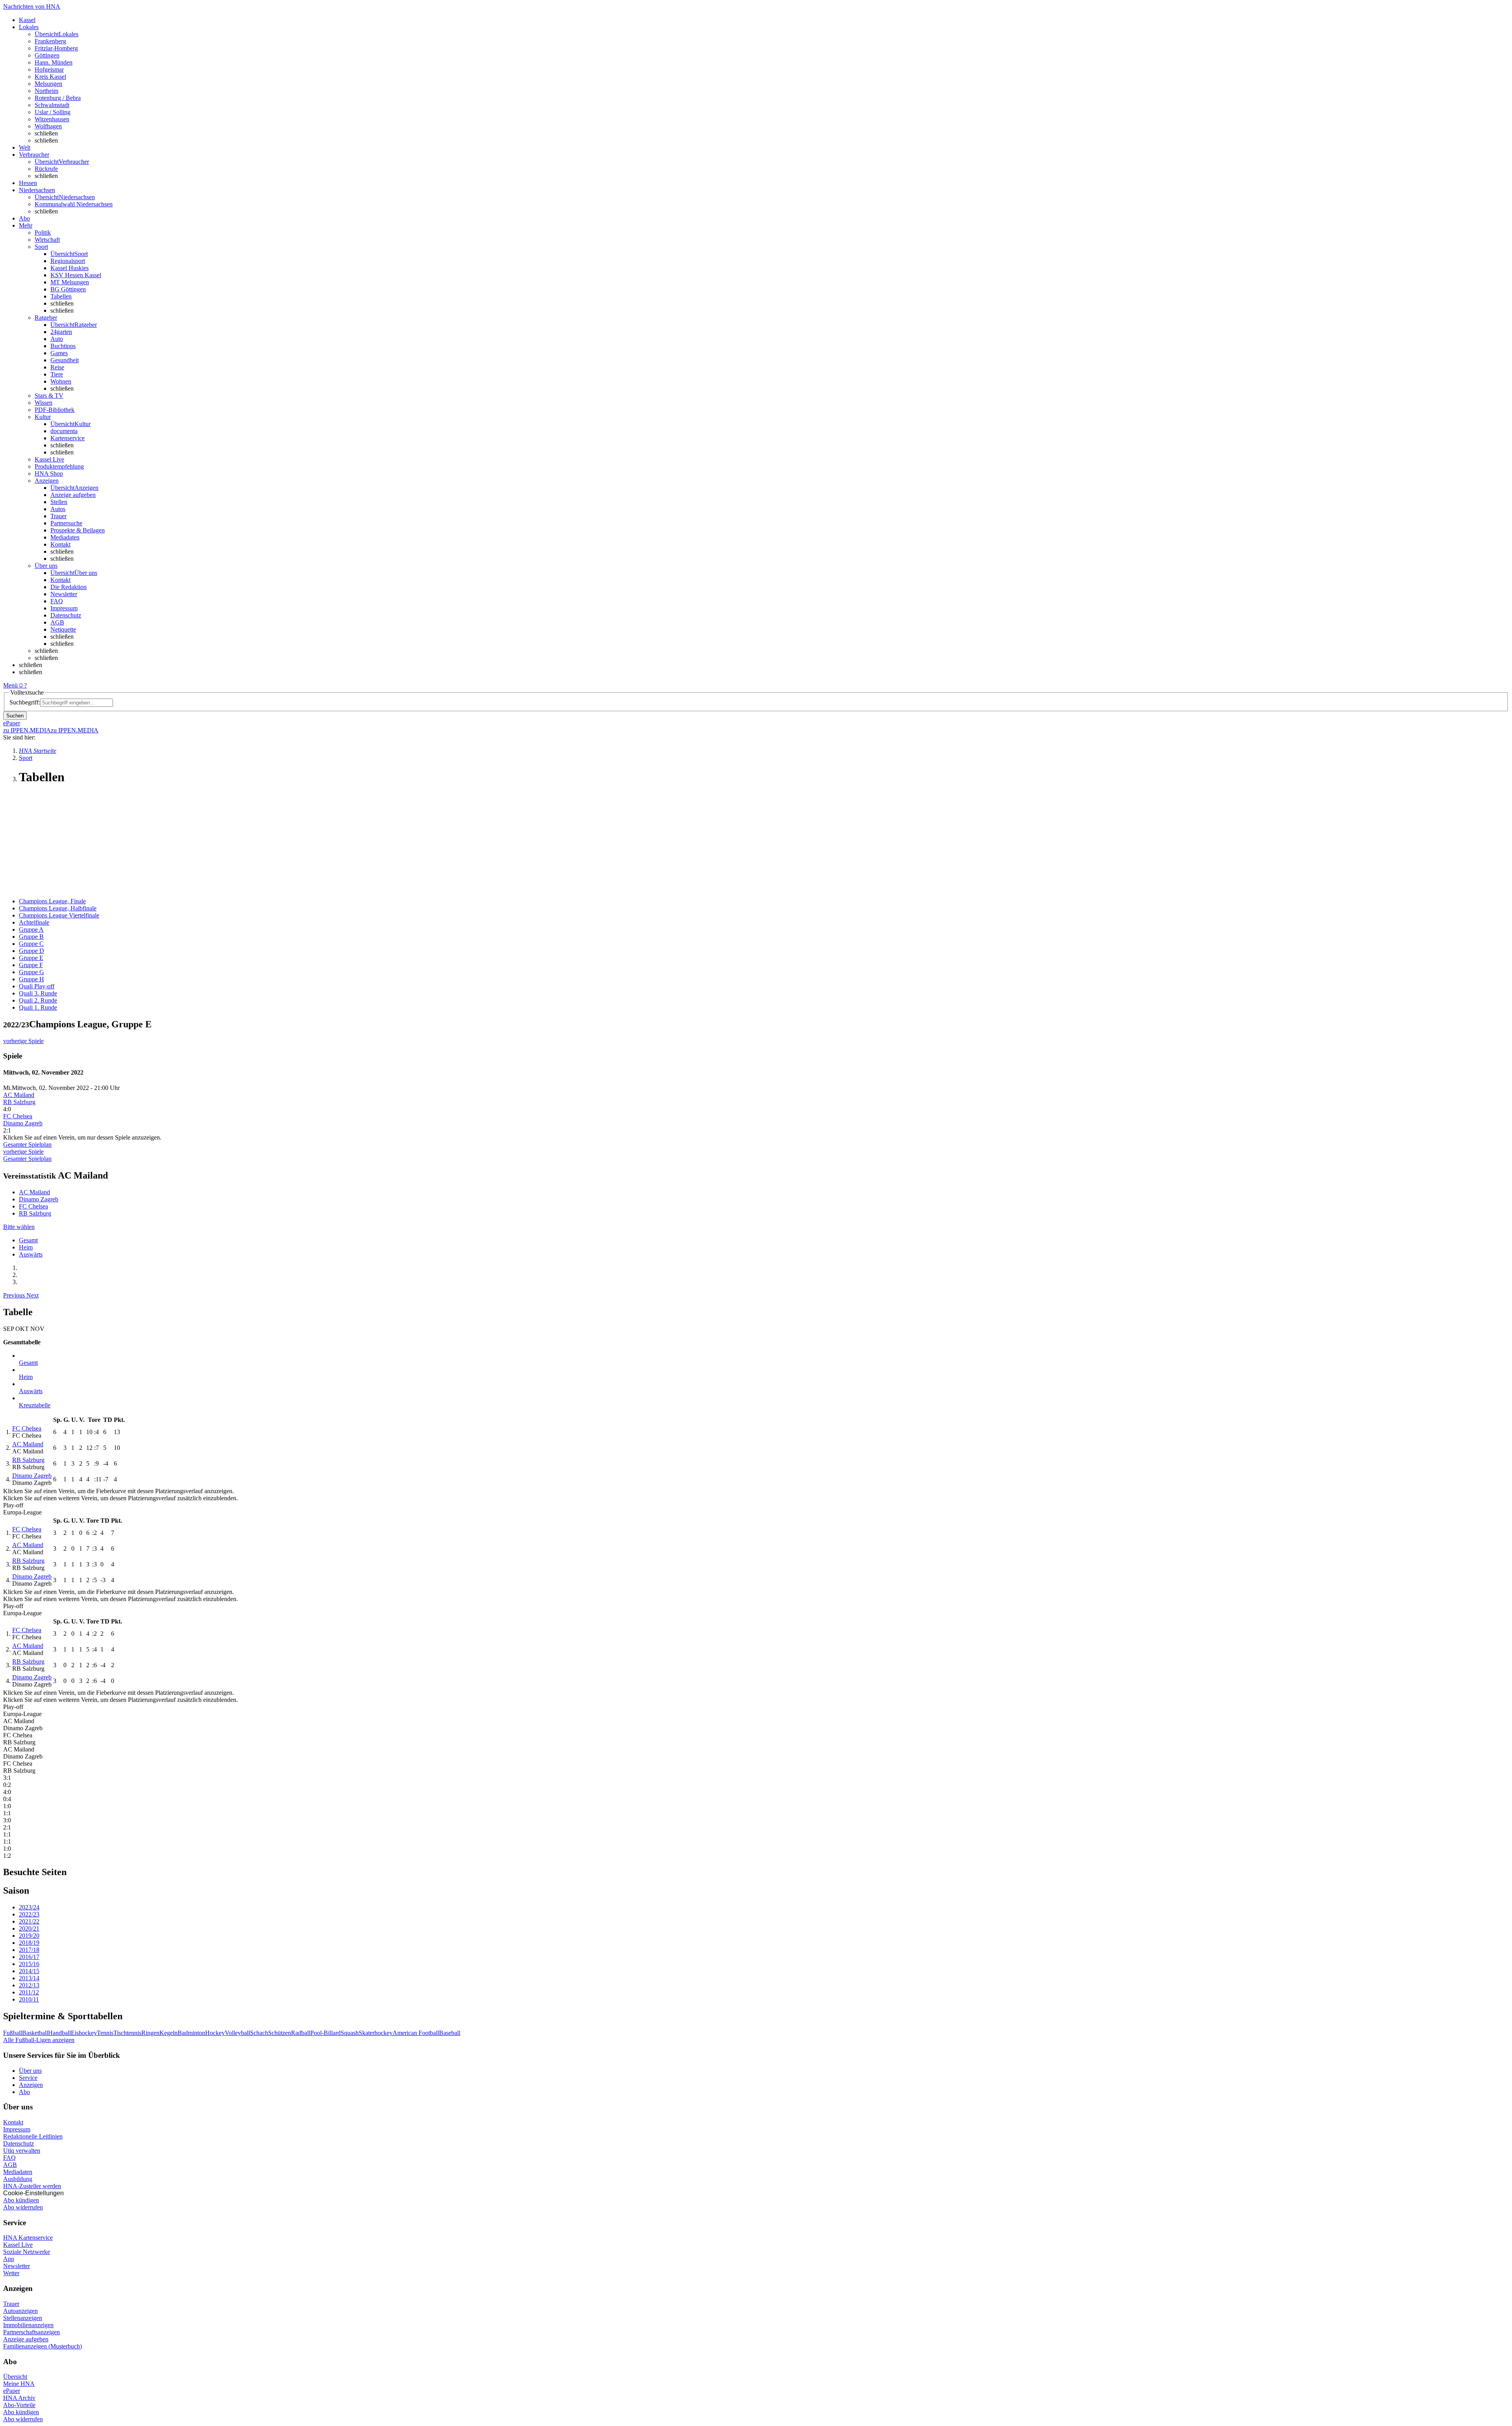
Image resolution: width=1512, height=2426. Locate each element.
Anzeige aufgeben (73, 495)
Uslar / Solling (53, 112)
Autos (58, 509)
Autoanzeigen (20, 2311)
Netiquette (63, 629)
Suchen (15, 716)
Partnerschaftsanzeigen (31, 2332)
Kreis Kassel (50, 77)
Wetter (11, 2273)
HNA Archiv (19, 2398)
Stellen (59, 502)
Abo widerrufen (23, 2207)
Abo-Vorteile (19, 2405)
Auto (57, 339)
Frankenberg (50, 41)
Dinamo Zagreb (23, 1123)
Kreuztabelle (35, 1405)
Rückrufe (46, 169)
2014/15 (29, 1971)
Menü (10, 685)
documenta (64, 431)
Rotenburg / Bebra (58, 98)
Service (28, 2078)
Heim (26, 1247)
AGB (57, 622)
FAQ (57, 601)
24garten (61, 332)
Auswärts (31, 1254)
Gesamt (28, 1240)
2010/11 (29, 1999)
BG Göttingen (68, 289)
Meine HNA (19, 2384)
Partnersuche (66, 523)
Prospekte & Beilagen (78, 530)
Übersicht (15, 2377)
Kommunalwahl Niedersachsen (74, 204)
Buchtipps (63, 346)
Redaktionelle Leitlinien (33, 2136)
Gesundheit (65, 360)
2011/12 (29, 1992)
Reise (57, 367)
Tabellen (61, 296)
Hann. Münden (54, 62)
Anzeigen (31, 2085)
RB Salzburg (19, 1102)
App (9, 2259)
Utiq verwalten (22, 2151)
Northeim (46, 91)
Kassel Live (18, 2245)
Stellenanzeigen (23, 2318)
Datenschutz (66, 615)
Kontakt (60, 544)
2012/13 (29, 1985)
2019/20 (29, 1936)
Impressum (64, 608)
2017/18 (29, 1950)
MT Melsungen (70, 282)
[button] (15, 1295)
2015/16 (29, 1964)
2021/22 (29, 1921)
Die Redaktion (69, 587)
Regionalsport (68, 261)
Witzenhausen (52, 119)
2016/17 (29, 1957)
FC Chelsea (18, 1116)
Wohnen (61, 381)
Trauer (58, 516)
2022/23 (29, 1914)
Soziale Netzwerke (27, 2252)
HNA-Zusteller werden (32, 2186)
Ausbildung (18, 2179)
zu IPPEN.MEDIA (27, 730)
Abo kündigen (21, 2200)
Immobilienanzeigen (28, 2325)
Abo (24, 2092)
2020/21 (29, 1928)
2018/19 (29, 1943)
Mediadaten (65, 537)
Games (59, 353)
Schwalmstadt (52, 105)
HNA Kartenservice (28, 2238)
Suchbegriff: (25, 702)
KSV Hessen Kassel (76, 275)
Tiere (57, 374)
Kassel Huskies (69, 268)
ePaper (12, 2391)
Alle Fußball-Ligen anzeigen (39, 2040)
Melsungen (48, 84)
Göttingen (47, 55)
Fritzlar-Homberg (56, 48)
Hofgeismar (49, 69)
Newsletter (64, 594)
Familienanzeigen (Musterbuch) (43, 2346)
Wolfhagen (48, 126)
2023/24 (29, 1907)
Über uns (30, 2071)
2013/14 (29, 1978)
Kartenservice (68, 438)
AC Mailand (19, 1095)
